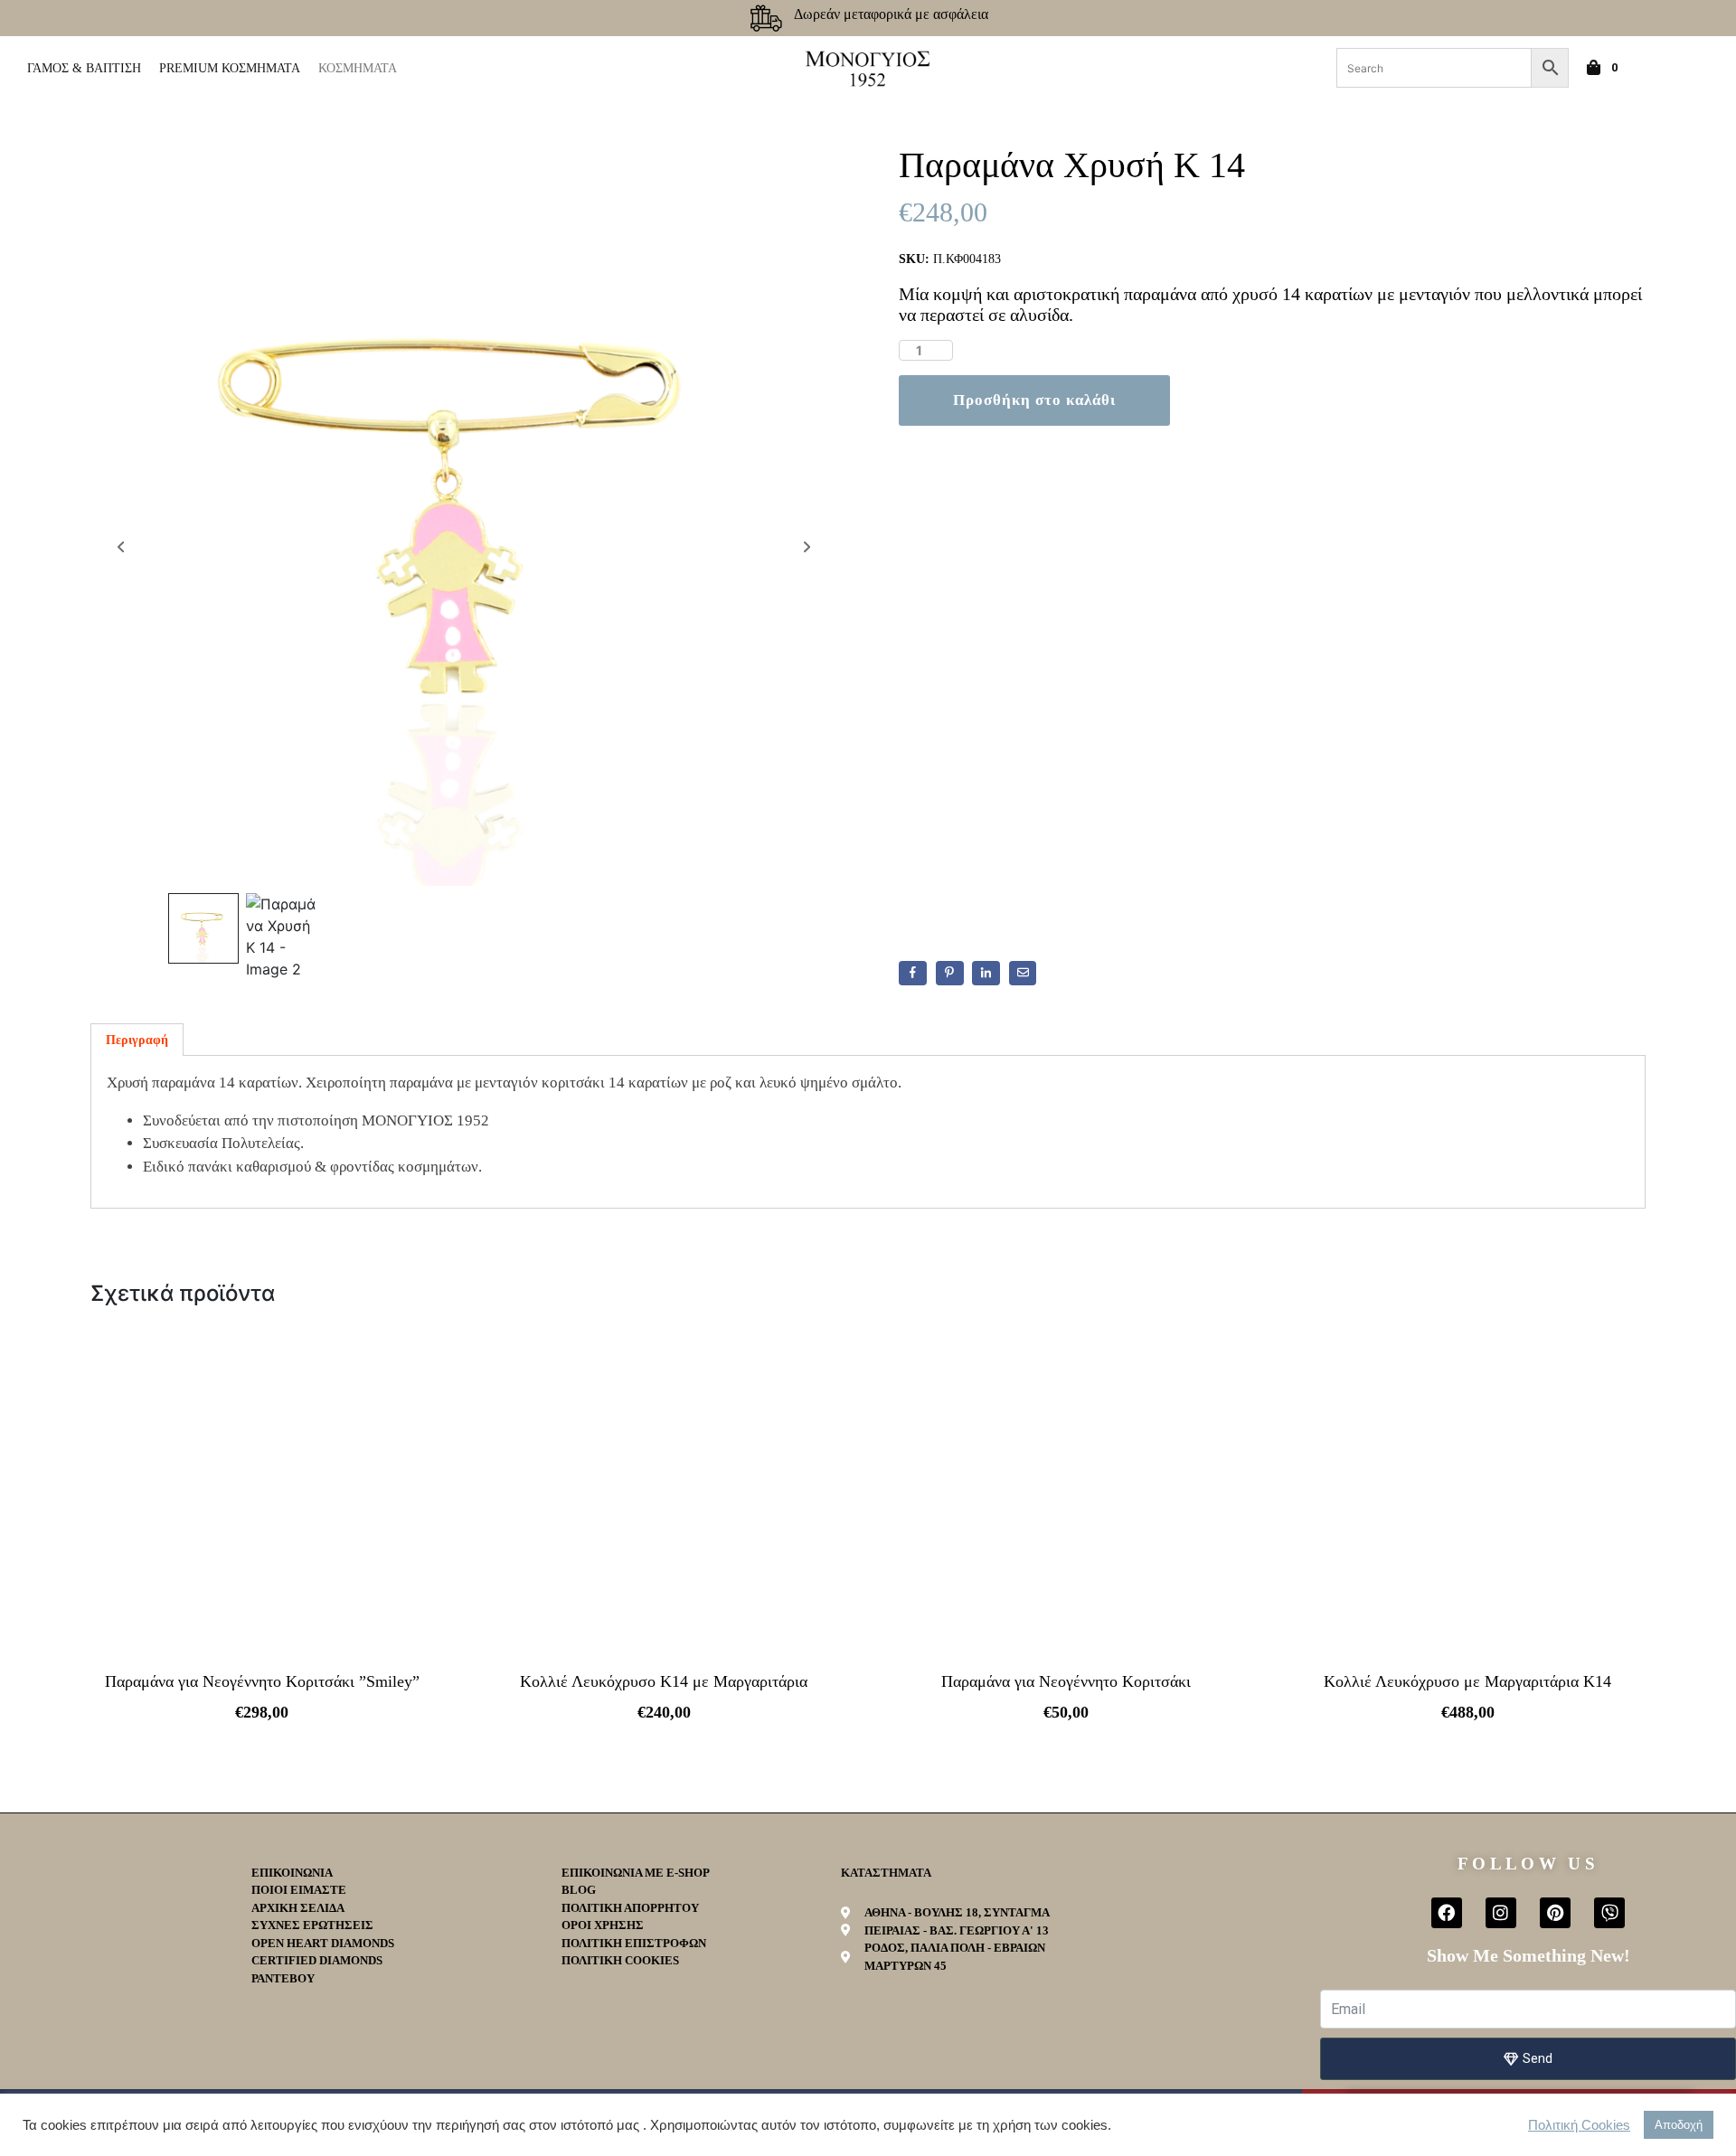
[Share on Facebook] (913, 974)
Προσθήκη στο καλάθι (1034, 400)
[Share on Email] (1023, 974)
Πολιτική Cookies (1579, 2125)
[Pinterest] (1555, 1913)
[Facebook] (1447, 1913)
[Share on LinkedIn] (986, 974)
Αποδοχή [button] (1679, 2125)
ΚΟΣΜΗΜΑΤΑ (358, 68)
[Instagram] (1501, 1913)
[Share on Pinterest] (950, 974)
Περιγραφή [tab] (137, 1040)
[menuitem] (1665, 68)
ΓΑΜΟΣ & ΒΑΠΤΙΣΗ (84, 68)
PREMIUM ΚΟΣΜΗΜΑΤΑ (230, 68)
